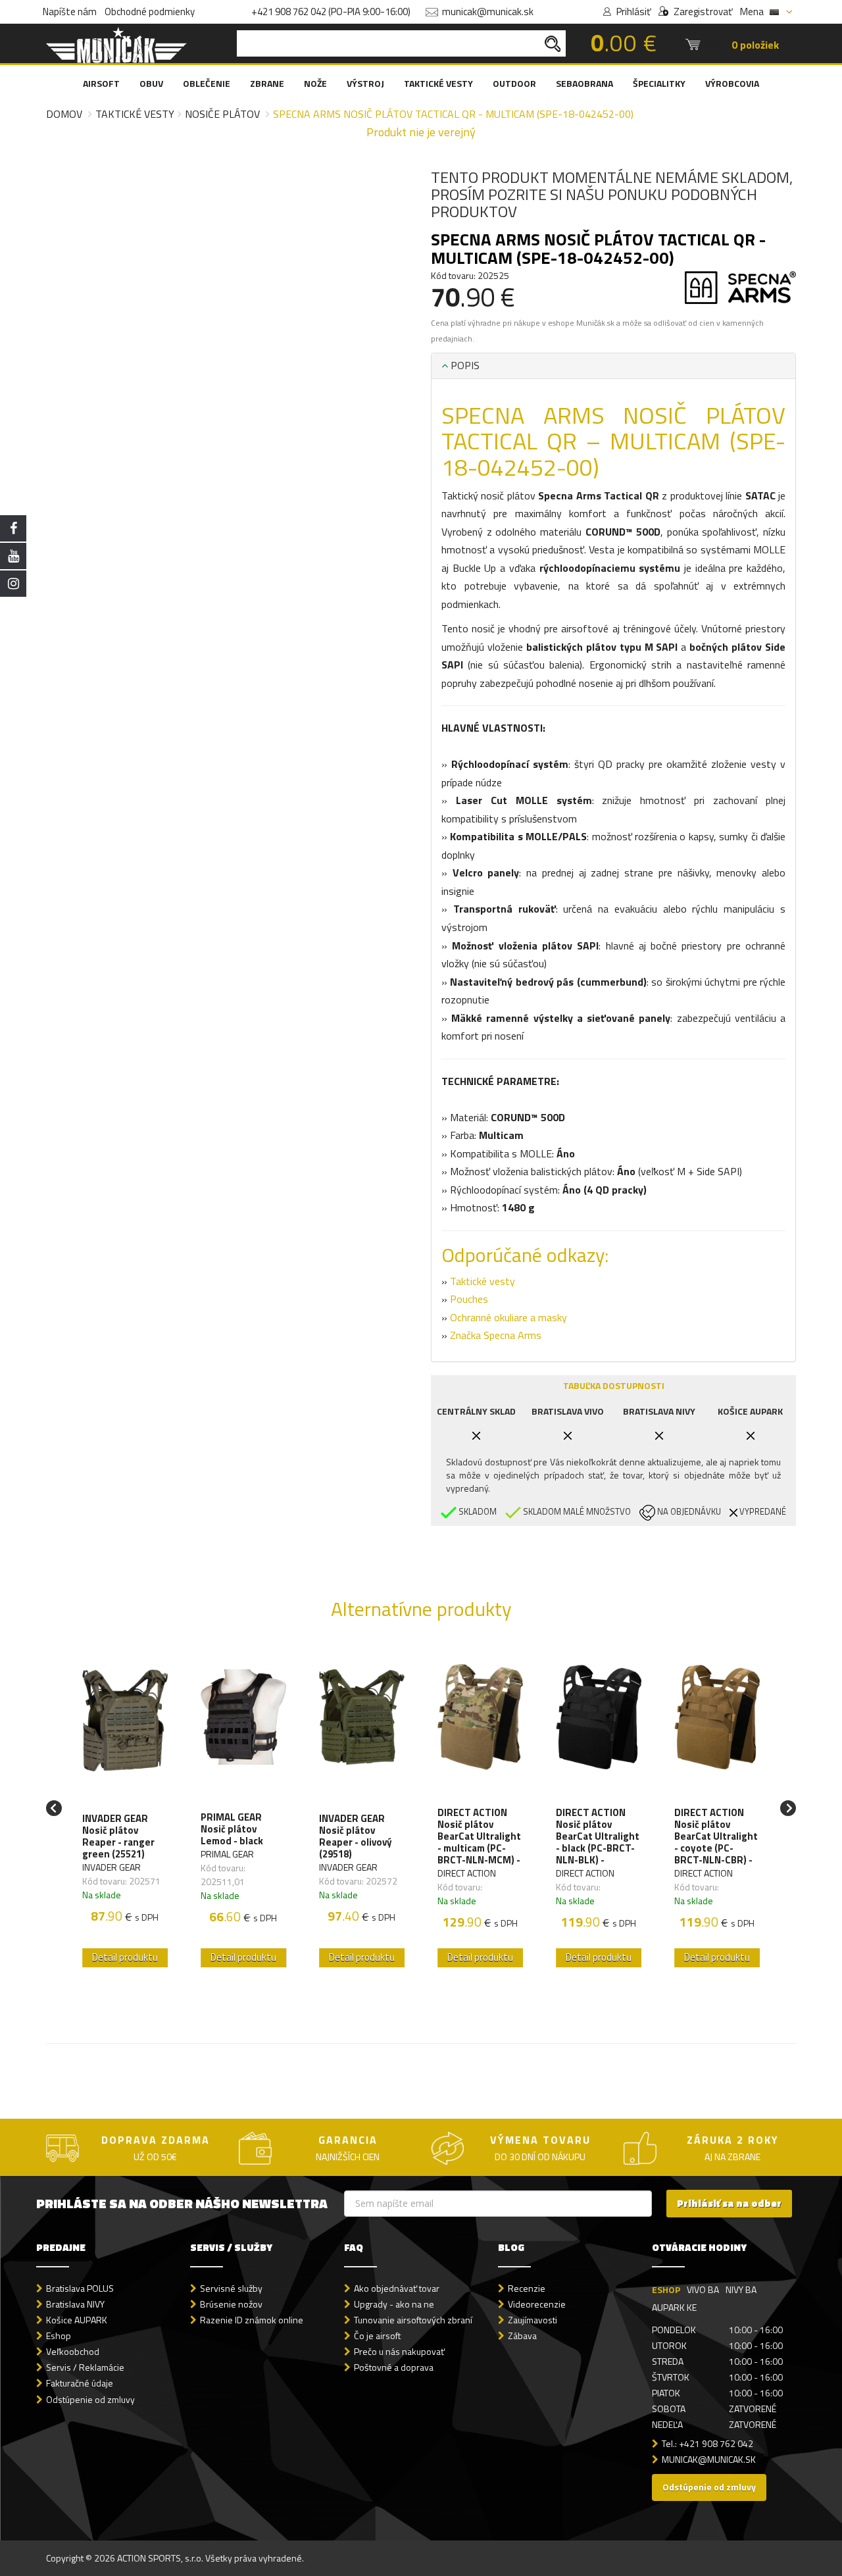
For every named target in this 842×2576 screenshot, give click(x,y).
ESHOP (666, 2289)
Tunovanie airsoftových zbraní (413, 2320)
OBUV (151, 83)
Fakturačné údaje (80, 2383)
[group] (125, 1808)
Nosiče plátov (222, 114)
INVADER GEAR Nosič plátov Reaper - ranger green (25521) (118, 1836)
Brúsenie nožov (231, 2304)
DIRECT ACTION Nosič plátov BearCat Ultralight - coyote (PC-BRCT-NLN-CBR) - (716, 1836)
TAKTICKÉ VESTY (438, 83)
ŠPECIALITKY (659, 83)
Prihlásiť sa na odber (729, 2203)
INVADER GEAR (111, 1867)
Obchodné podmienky (150, 12)
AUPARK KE (674, 2307)
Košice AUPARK (77, 2320)
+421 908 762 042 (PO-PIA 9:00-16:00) (331, 12)
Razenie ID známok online (252, 2320)
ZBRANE (267, 83)
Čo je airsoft (377, 2336)
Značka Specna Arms (496, 1335)
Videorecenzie (537, 2304)
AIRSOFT (101, 83)
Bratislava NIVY (75, 2304)
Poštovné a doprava (394, 2367)
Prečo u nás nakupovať (399, 2351)
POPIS (464, 365)
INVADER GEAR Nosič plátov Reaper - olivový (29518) (356, 1836)
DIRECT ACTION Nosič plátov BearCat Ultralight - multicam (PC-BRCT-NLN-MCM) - (479, 1836)
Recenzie (527, 2288)
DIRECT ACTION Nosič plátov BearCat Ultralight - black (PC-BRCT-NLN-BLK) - (598, 1836)
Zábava (522, 2336)
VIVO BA (703, 2289)
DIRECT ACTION (467, 1873)
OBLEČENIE (207, 83)
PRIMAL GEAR (227, 1854)
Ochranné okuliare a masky (508, 1317)
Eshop (59, 2336)
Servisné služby (231, 2288)
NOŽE (315, 83)
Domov (64, 114)
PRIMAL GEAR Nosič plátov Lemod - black (232, 1829)
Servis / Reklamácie (85, 2367)
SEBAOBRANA (584, 83)
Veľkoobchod (73, 2351)
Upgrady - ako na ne (394, 2304)
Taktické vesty (135, 114)
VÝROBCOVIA (732, 83)
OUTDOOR (514, 83)
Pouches (469, 1299)
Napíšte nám (70, 12)
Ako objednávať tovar (397, 2288)
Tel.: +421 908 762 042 (707, 2443)
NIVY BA (741, 2289)
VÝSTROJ (365, 83)
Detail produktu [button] (125, 1957)
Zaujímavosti (532, 2320)
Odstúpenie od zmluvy (90, 2399)
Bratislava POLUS (80, 2288)
